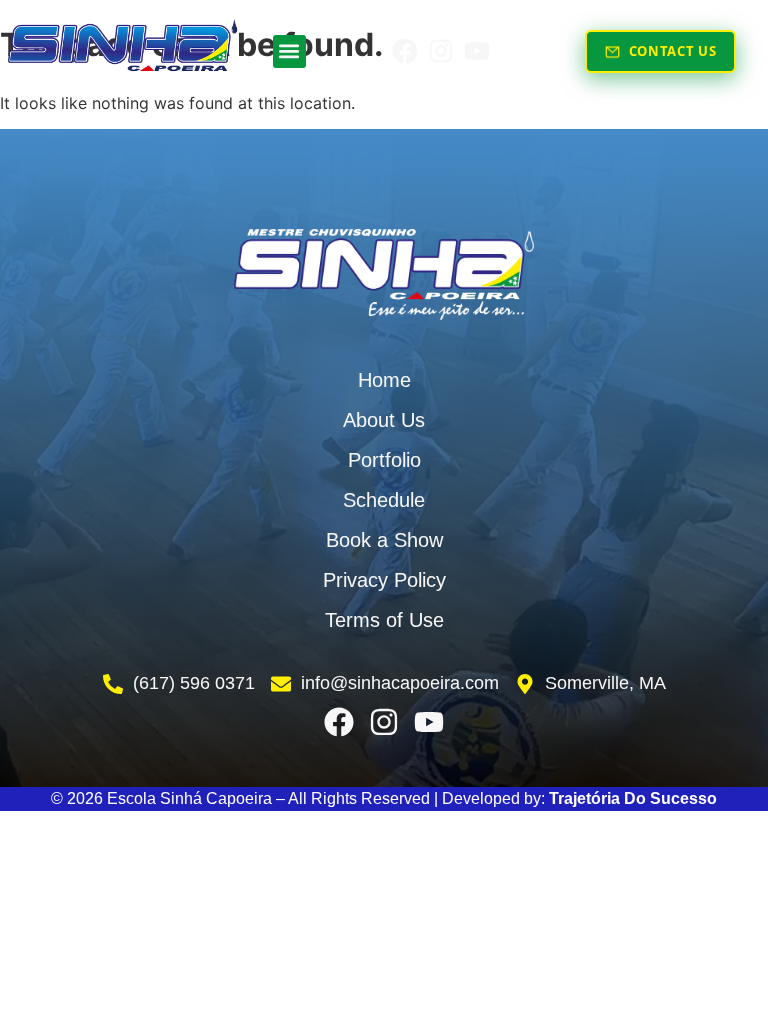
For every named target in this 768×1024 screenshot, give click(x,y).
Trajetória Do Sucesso (633, 798)
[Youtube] (477, 51)
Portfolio (384, 460)
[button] (289, 51)
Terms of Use (384, 620)
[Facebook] (405, 51)
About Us (384, 420)
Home (384, 380)
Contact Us (673, 51)
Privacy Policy (384, 580)
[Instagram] (441, 51)
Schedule (384, 500)
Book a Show (384, 540)
